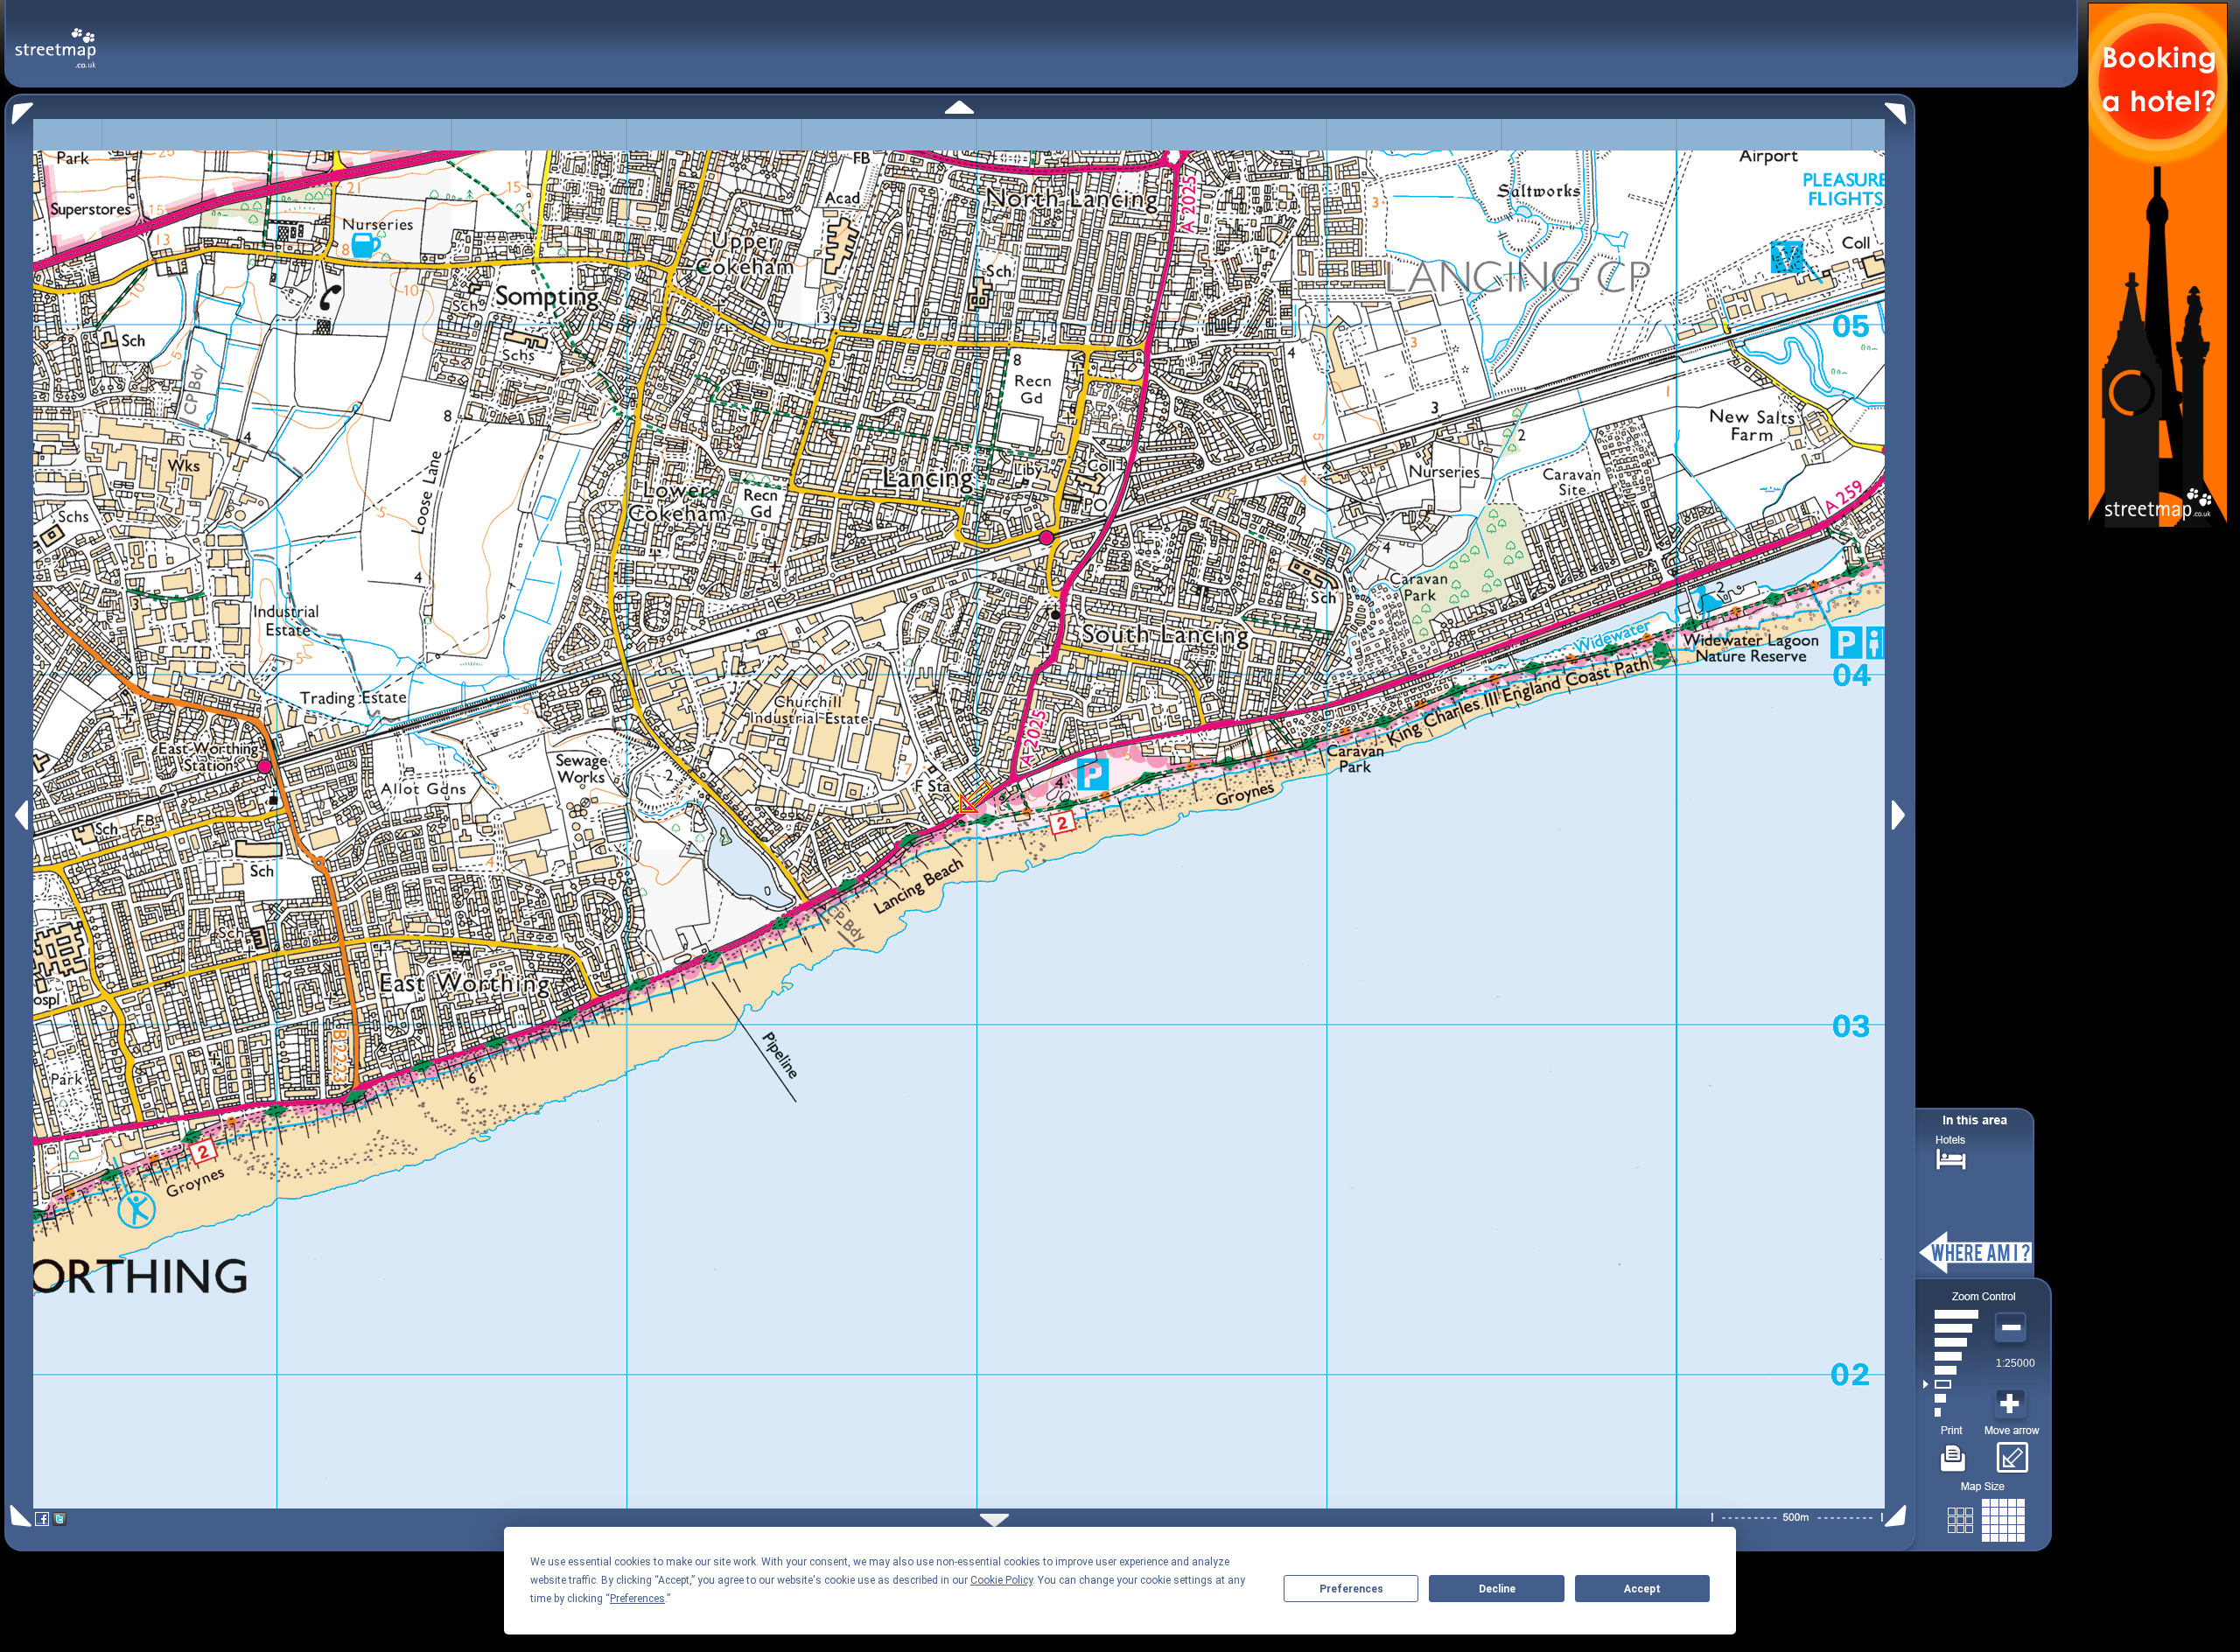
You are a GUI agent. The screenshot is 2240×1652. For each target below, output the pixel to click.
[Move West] (20, 815)
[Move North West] (19, 109)
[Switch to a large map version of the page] (1986, 1517)
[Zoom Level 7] (1951, 1328)
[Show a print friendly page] (1953, 1452)
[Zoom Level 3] (1951, 1384)
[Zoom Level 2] (1951, 1398)
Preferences (1351, 1589)
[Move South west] (18, 1516)
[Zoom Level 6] (1951, 1342)
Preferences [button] (637, 1599)
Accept (1642, 1589)
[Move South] (994, 1520)
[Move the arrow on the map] (2012, 1452)
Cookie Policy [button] (1001, 1580)
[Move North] (959, 107)
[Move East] (1901, 815)
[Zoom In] (2012, 1404)
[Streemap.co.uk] (56, 38)
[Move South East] (1899, 1516)
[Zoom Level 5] (1951, 1356)
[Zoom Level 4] (1951, 1370)
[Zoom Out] (2012, 1328)
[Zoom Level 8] (1951, 1314)
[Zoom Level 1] (1951, 1412)
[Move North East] (1900, 109)
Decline (1497, 1589)
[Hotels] (1951, 1157)
